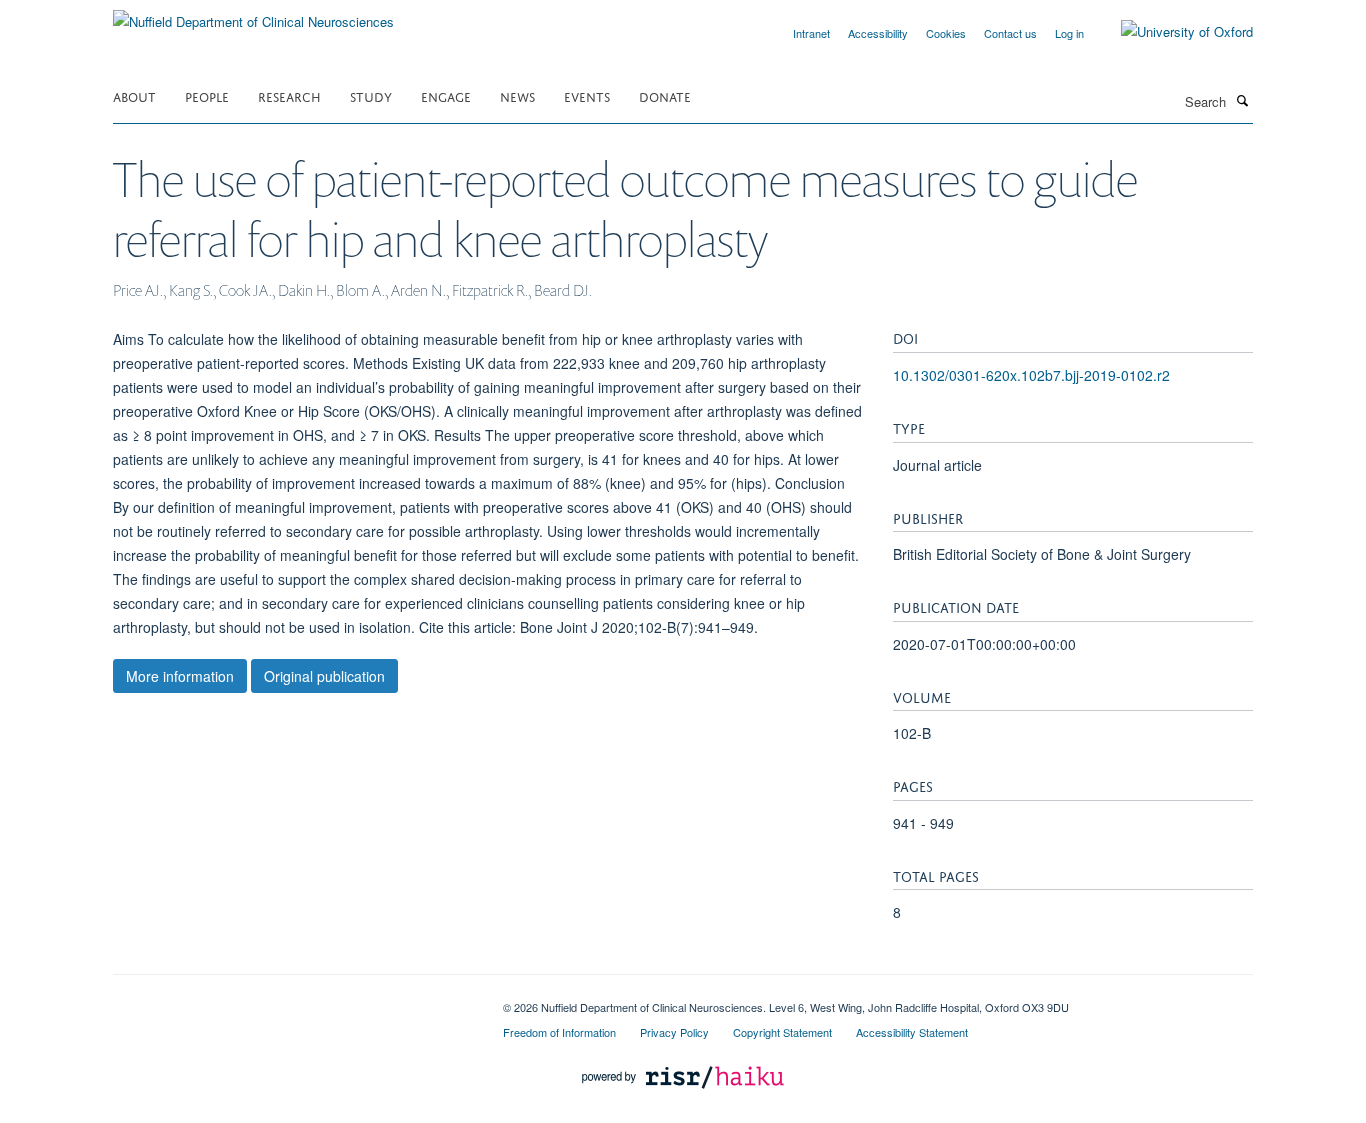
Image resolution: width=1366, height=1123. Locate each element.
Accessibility (878, 33)
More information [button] (180, 676)
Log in (1069, 33)
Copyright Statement (782, 1032)
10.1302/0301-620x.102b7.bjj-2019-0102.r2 (1031, 375)
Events (587, 95)
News (517, 95)
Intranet (811, 33)
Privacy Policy (674, 1032)
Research (289, 95)
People (207, 95)
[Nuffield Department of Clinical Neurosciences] (253, 14)
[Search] (1242, 100)
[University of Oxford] (1172, 32)
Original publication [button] (324, 676)
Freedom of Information (559, 1032)
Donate (665, 95)
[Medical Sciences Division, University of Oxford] (293, 1000)
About (134, 95)
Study (371, 95)
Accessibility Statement (912, 1032)
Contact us (1010, 33)
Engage (446, 95)
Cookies (946, 33)
